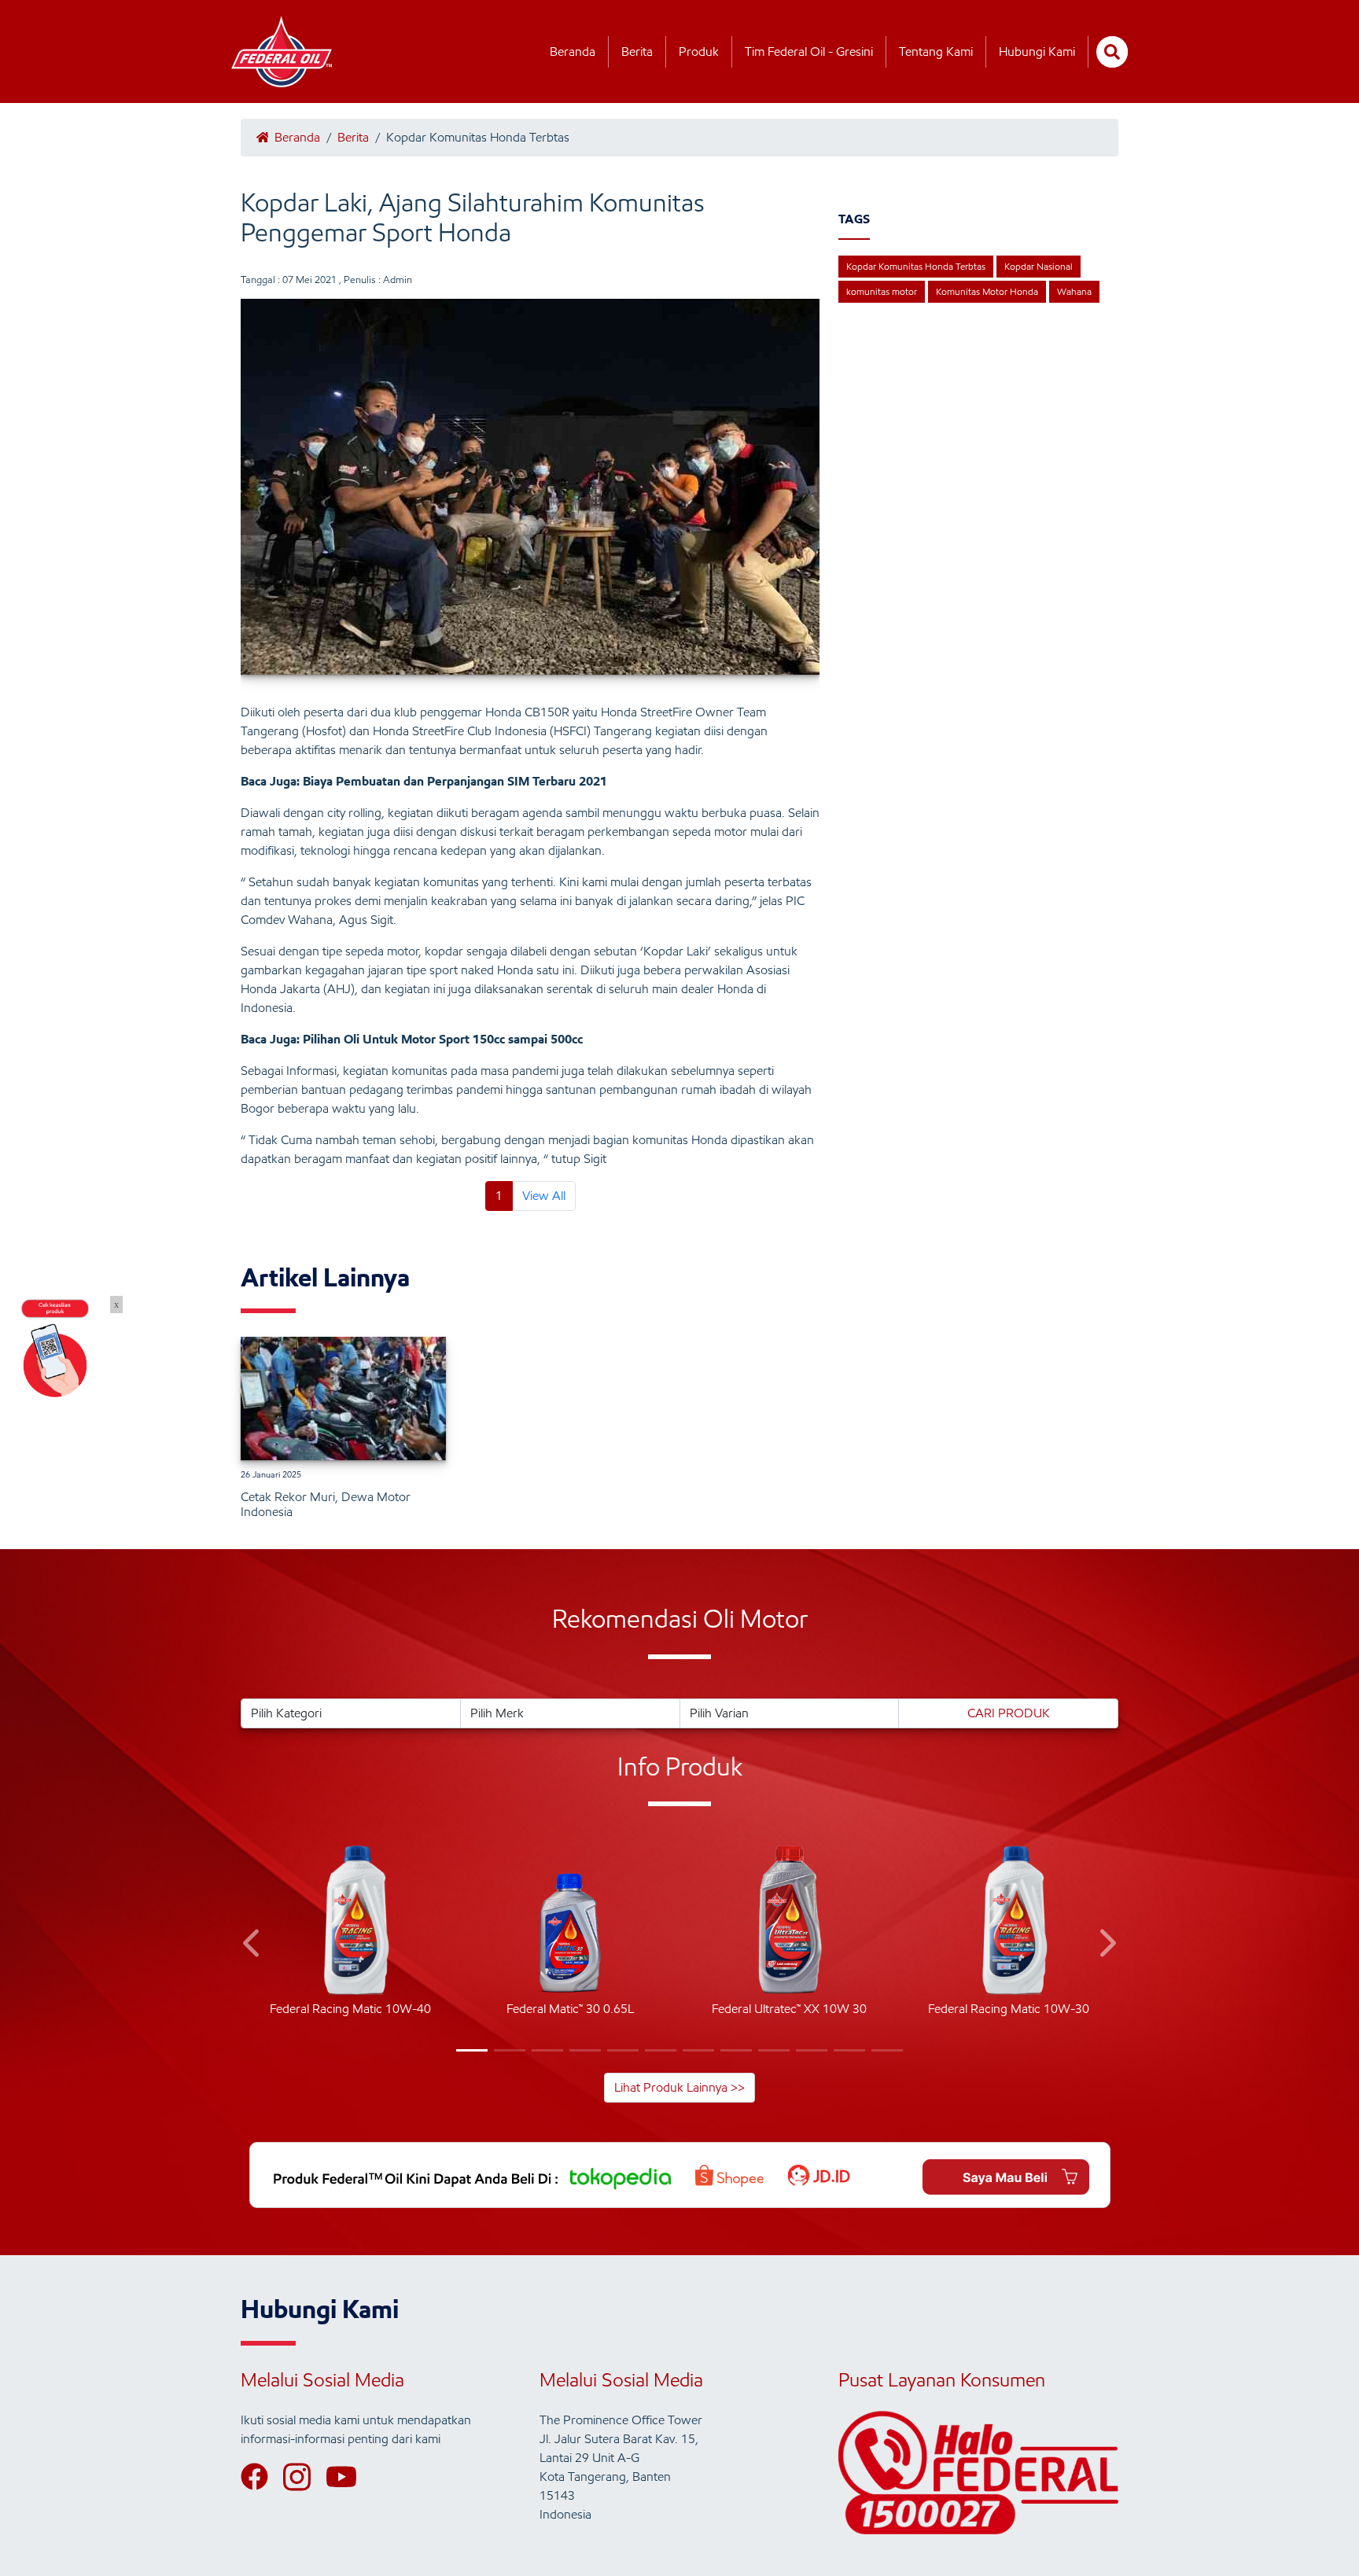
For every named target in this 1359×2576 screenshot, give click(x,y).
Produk (699, 52)
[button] (253, 1946)
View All (544, 1196)
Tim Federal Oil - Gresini (809, 52)
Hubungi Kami (1037, 52)
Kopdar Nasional (1039, 266)
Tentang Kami (936, 52)
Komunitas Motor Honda (987, 291)
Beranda (573, 52)
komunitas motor (882, 291)
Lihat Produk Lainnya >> (679, 2087)
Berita (637, 52)
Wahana (1074, 291)
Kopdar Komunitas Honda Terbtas (916, 266)
